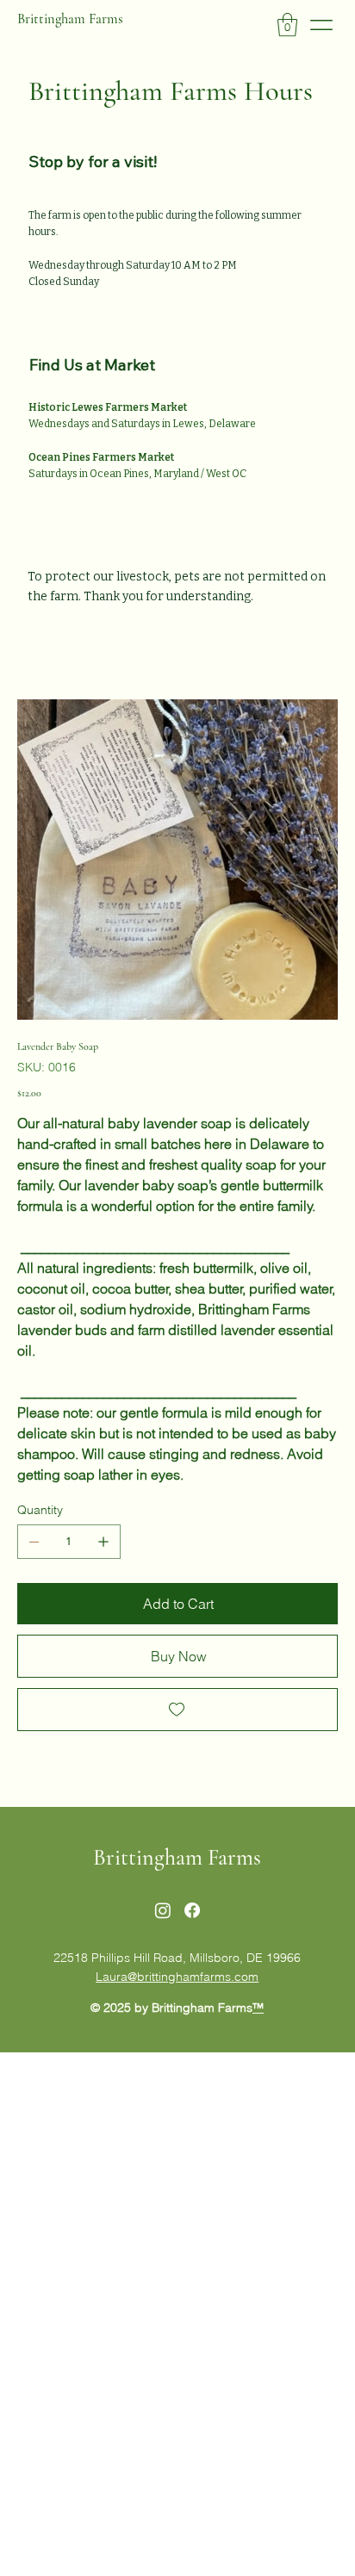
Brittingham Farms (70, 19)
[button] (287, 25)
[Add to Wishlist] (177, 1710)
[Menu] (322, 25)
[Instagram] (163, 1910)
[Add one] (103, 1542)
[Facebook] (192, 1910)
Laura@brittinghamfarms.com (177, 1977)
